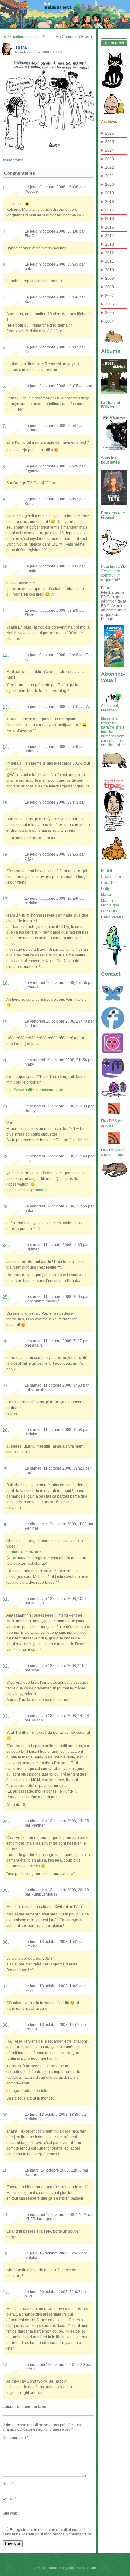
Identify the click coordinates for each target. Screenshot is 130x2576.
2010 (109, 270)
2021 (109, 176)
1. (4, 187)
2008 (109, 287)
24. (6, 1245)
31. (6, 1599)
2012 (109, 253)
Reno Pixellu (112, 917)
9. (4, 499)
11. (6, 611)
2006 (109, 304)
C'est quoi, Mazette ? (110, 708)
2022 (109, 167)
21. (6, 1106)
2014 (109, 236)
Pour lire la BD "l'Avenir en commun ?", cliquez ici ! (113, 573)
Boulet (106, 871)
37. (6, 1986)
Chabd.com (111, 877)
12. (6, 655)
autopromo (14, 160)
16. (6, 855)
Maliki (106, 895)
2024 (109, 150)
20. (6, 1060)
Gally (105, 889)
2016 (109, 219)
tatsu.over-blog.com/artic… (29, 1190)
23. (6, 1207)
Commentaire (15, 2438)
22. (6, 1156)
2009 (109, 279)
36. (6, 1942)
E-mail (9, 2498)
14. (6, 747)
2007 (109, 296)
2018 (109, 202)
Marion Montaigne (110, 903)
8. (4, 467)
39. (6, 2115)
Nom (8, 2484)
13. (6, 707)
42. (6, 2253)
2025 (109, 142)
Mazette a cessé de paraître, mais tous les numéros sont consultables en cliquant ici (113, 732)
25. (6, 1297)
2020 (109, 185)
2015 (109, 227)
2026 (109, 133)
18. (6, 983)
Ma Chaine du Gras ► (75, 37)
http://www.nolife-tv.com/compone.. (36, 1090)
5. (4, 348)
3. (4, 265)
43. (6, 2292)
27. (6, 1386)
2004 (109, 321)
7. (4, 426)
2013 (109, 244)
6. (4, 386)
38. (6, 2025)
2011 (109, 261)
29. (6, 1469)
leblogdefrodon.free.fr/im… (29, 2091)
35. (6, 1890)
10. (6, 567)
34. (6, 1821)
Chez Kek (109, 883)
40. (6, 2171)
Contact (111, 974)
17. (6, 899)
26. (6, 1341)
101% (21, 48)
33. (6, 1716)
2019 (109, 193)
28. (6, 1430)
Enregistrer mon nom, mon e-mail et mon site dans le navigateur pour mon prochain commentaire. (47, 2532)
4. (4, 298)
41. (6, 2215)
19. (6, 1022)
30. (6, 1524)
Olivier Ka (109, 911)
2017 (109, 210)
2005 (109, 313)
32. (6, 1666)
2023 (109, 159)
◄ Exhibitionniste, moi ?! (24, 37)
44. (6, 2365)
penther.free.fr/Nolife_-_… (28, 1552)
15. (6, 803)
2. (4, 232)
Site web (10, 2513)
